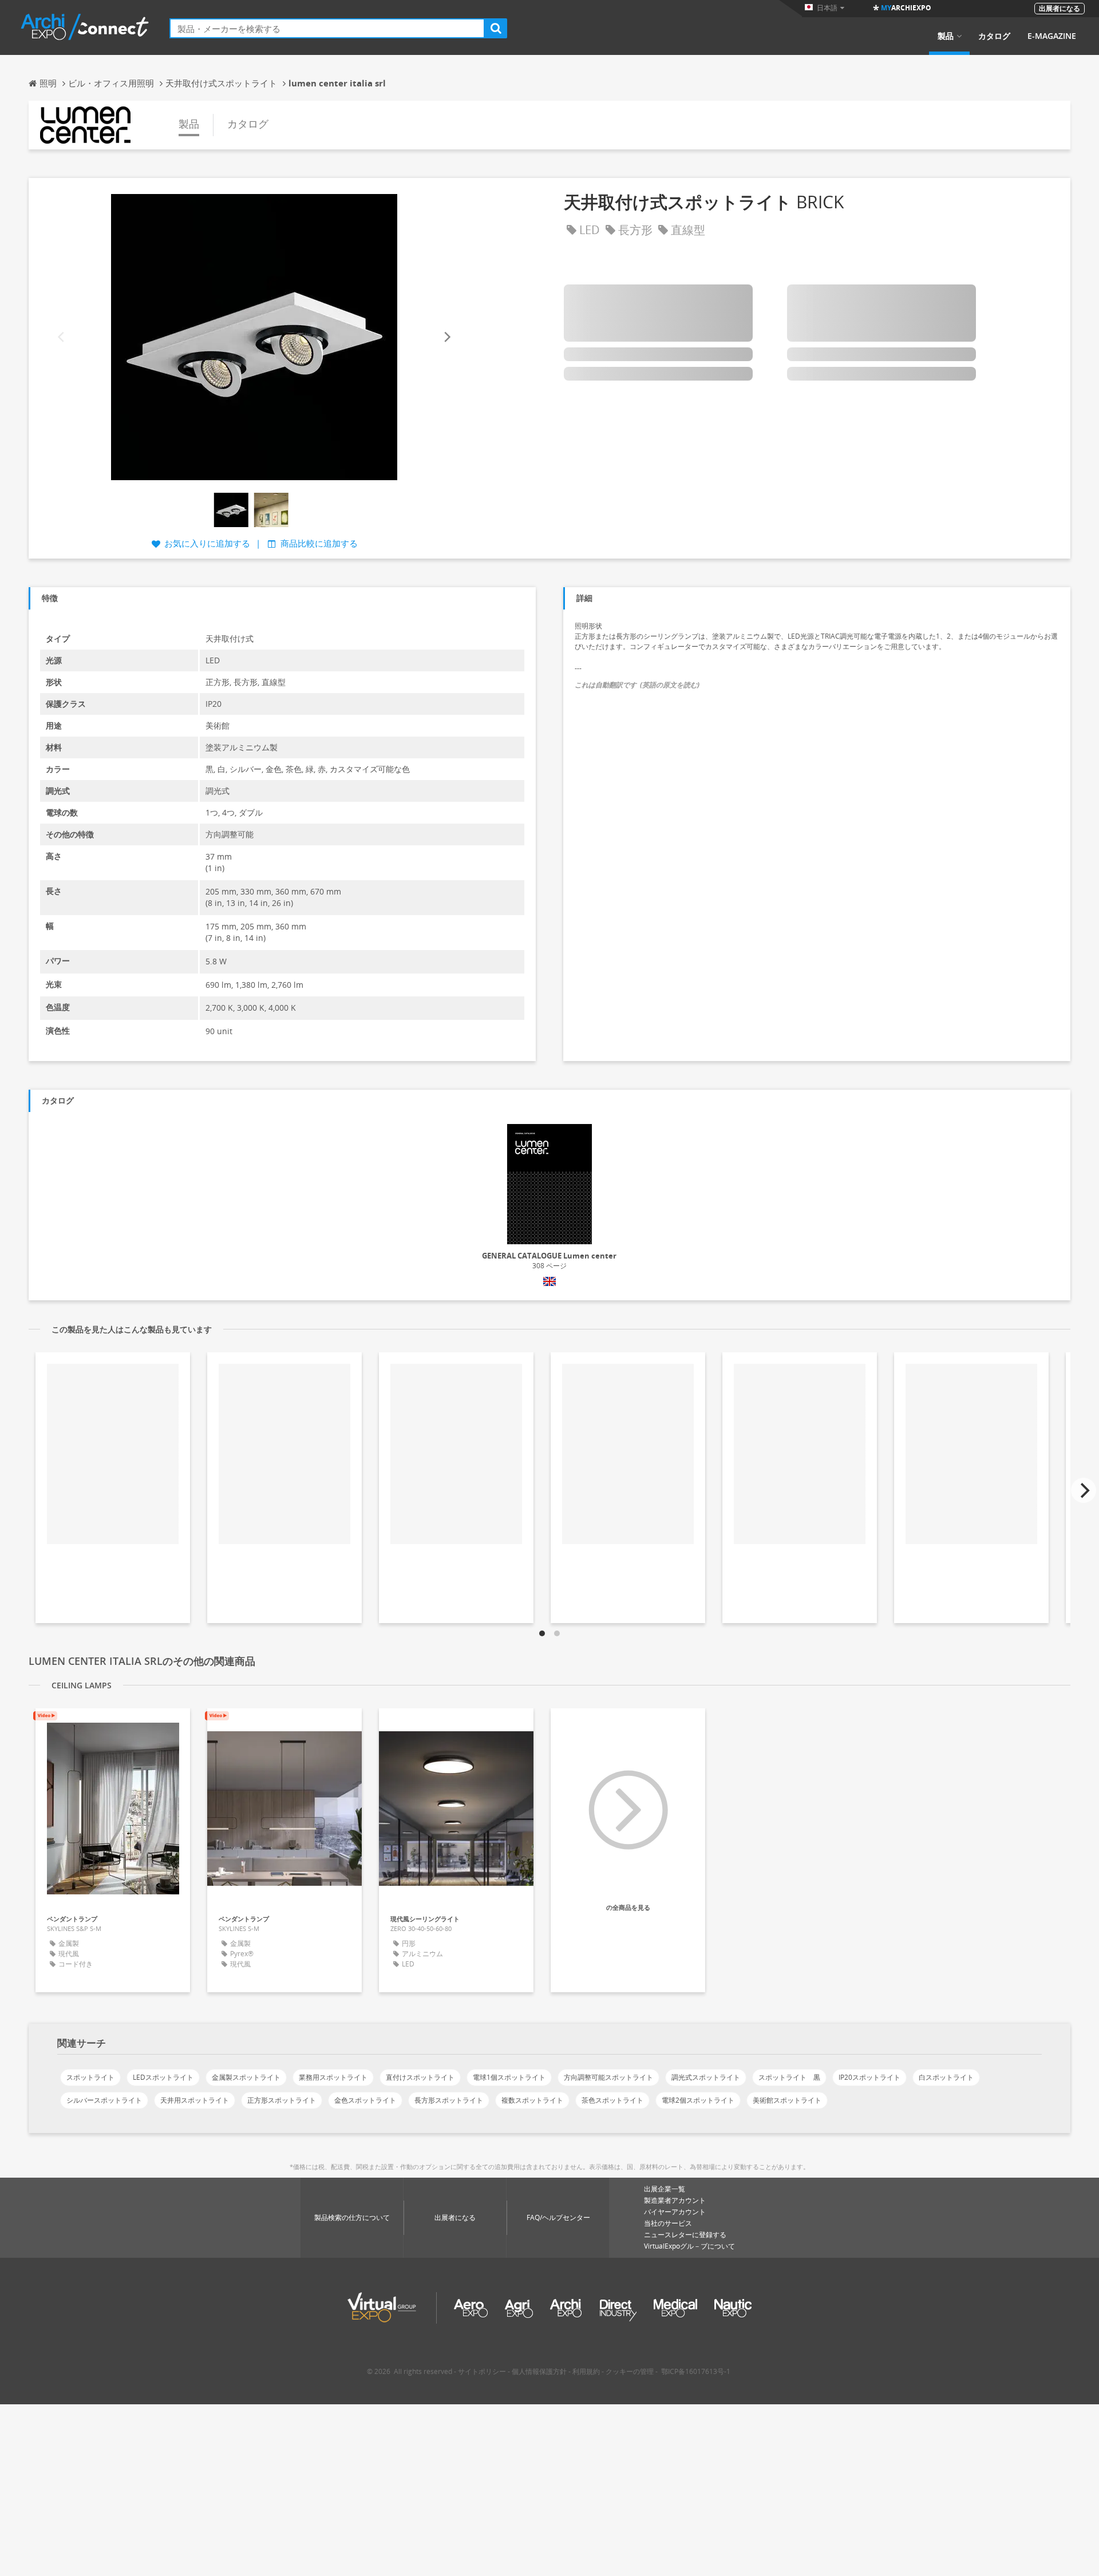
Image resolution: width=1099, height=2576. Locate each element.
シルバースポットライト (104, 2100)
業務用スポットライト (333, 2077)
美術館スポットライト (787, 2100)
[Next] (446, 337)
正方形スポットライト (282, 2100)
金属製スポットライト (246, 2077)
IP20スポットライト (869, 2077)
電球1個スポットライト (509, 2077)
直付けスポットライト (420, 2077)
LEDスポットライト (163, 2077)
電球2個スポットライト (698, 2100)
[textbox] (327, 28)
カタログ (994, 36)
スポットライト (90, 2077)
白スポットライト (946, 2077)
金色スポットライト (365, 2100)
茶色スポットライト (612, 2100)
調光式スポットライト (706, 2077)
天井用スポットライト (195, 2100)
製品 (946, 36)
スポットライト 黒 (789, 2077)
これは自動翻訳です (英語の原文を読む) (637, 685)
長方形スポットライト (449, 2100)
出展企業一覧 (665, 2189)
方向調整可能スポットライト (608, 2077)
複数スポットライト (532, 2100)
